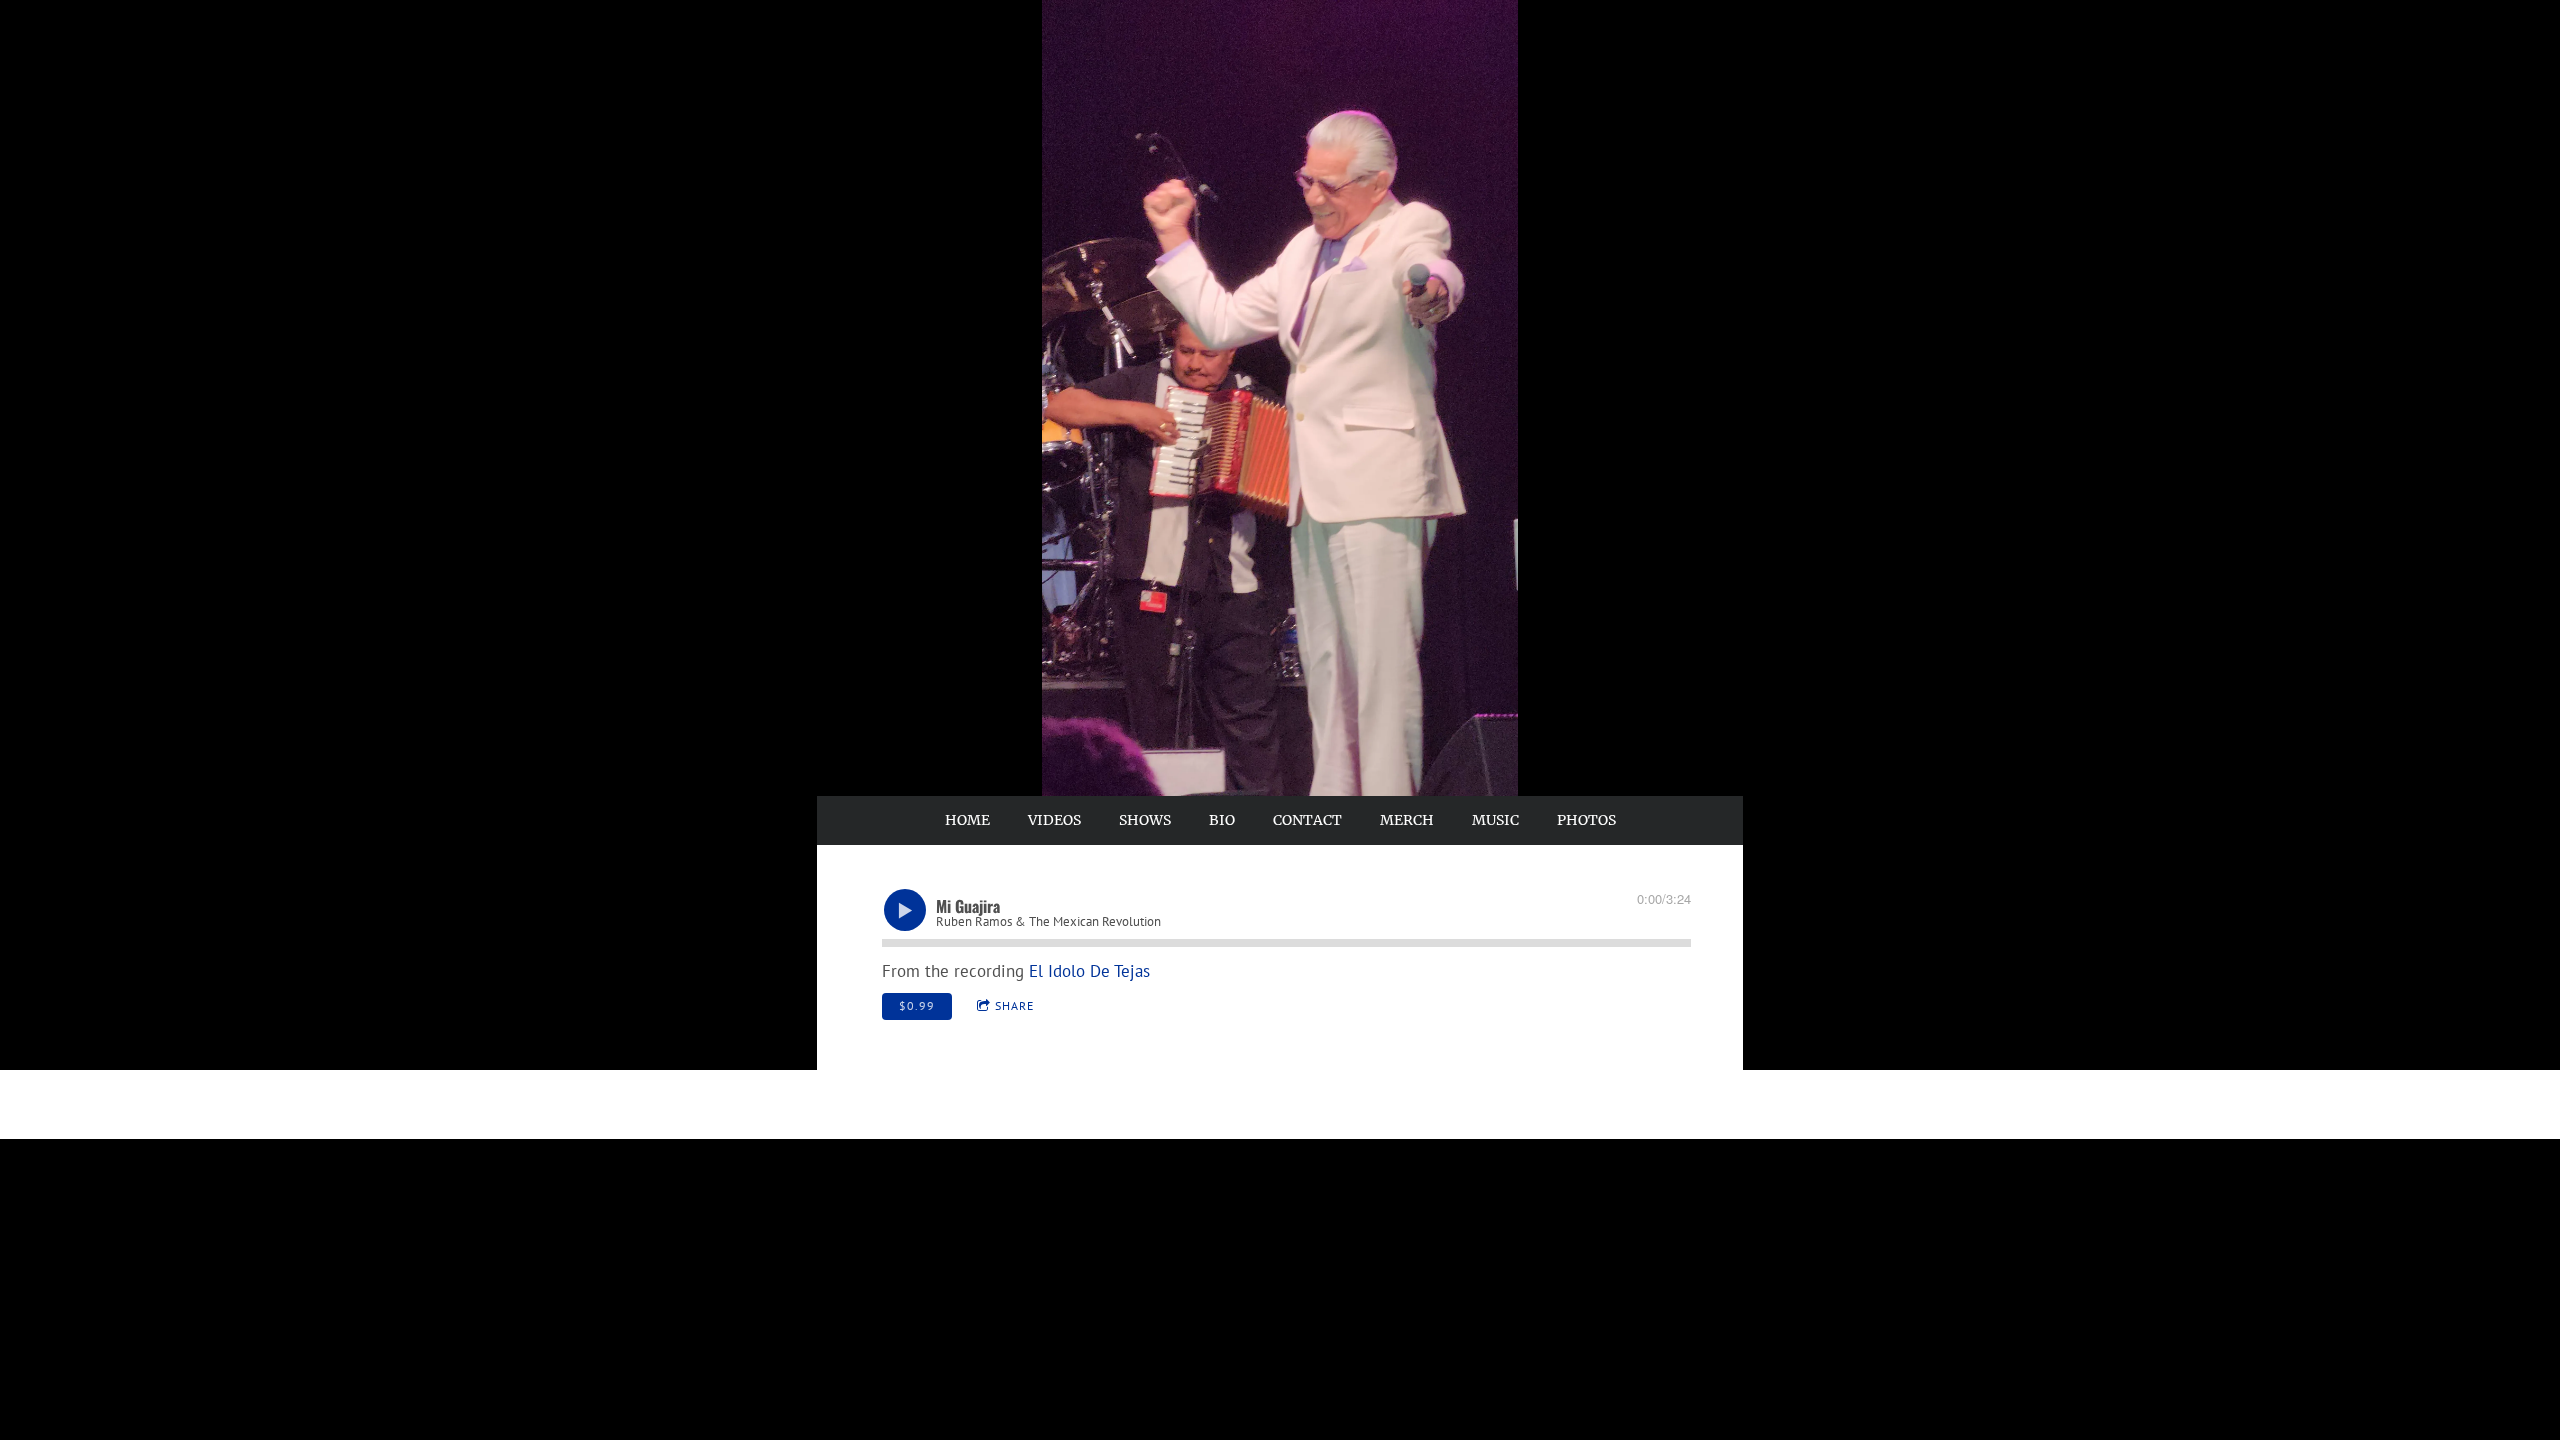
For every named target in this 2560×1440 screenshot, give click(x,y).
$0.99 (917, 1005)
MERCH (1407, 820)
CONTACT (1307, 820)
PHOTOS (1586, 820)
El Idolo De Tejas (1089, 971)
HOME (967, 820)
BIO (1222, 820)
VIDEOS (1054, 820)
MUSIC (1495, 820)
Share (1014, 1005)
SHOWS (1145, 820)
